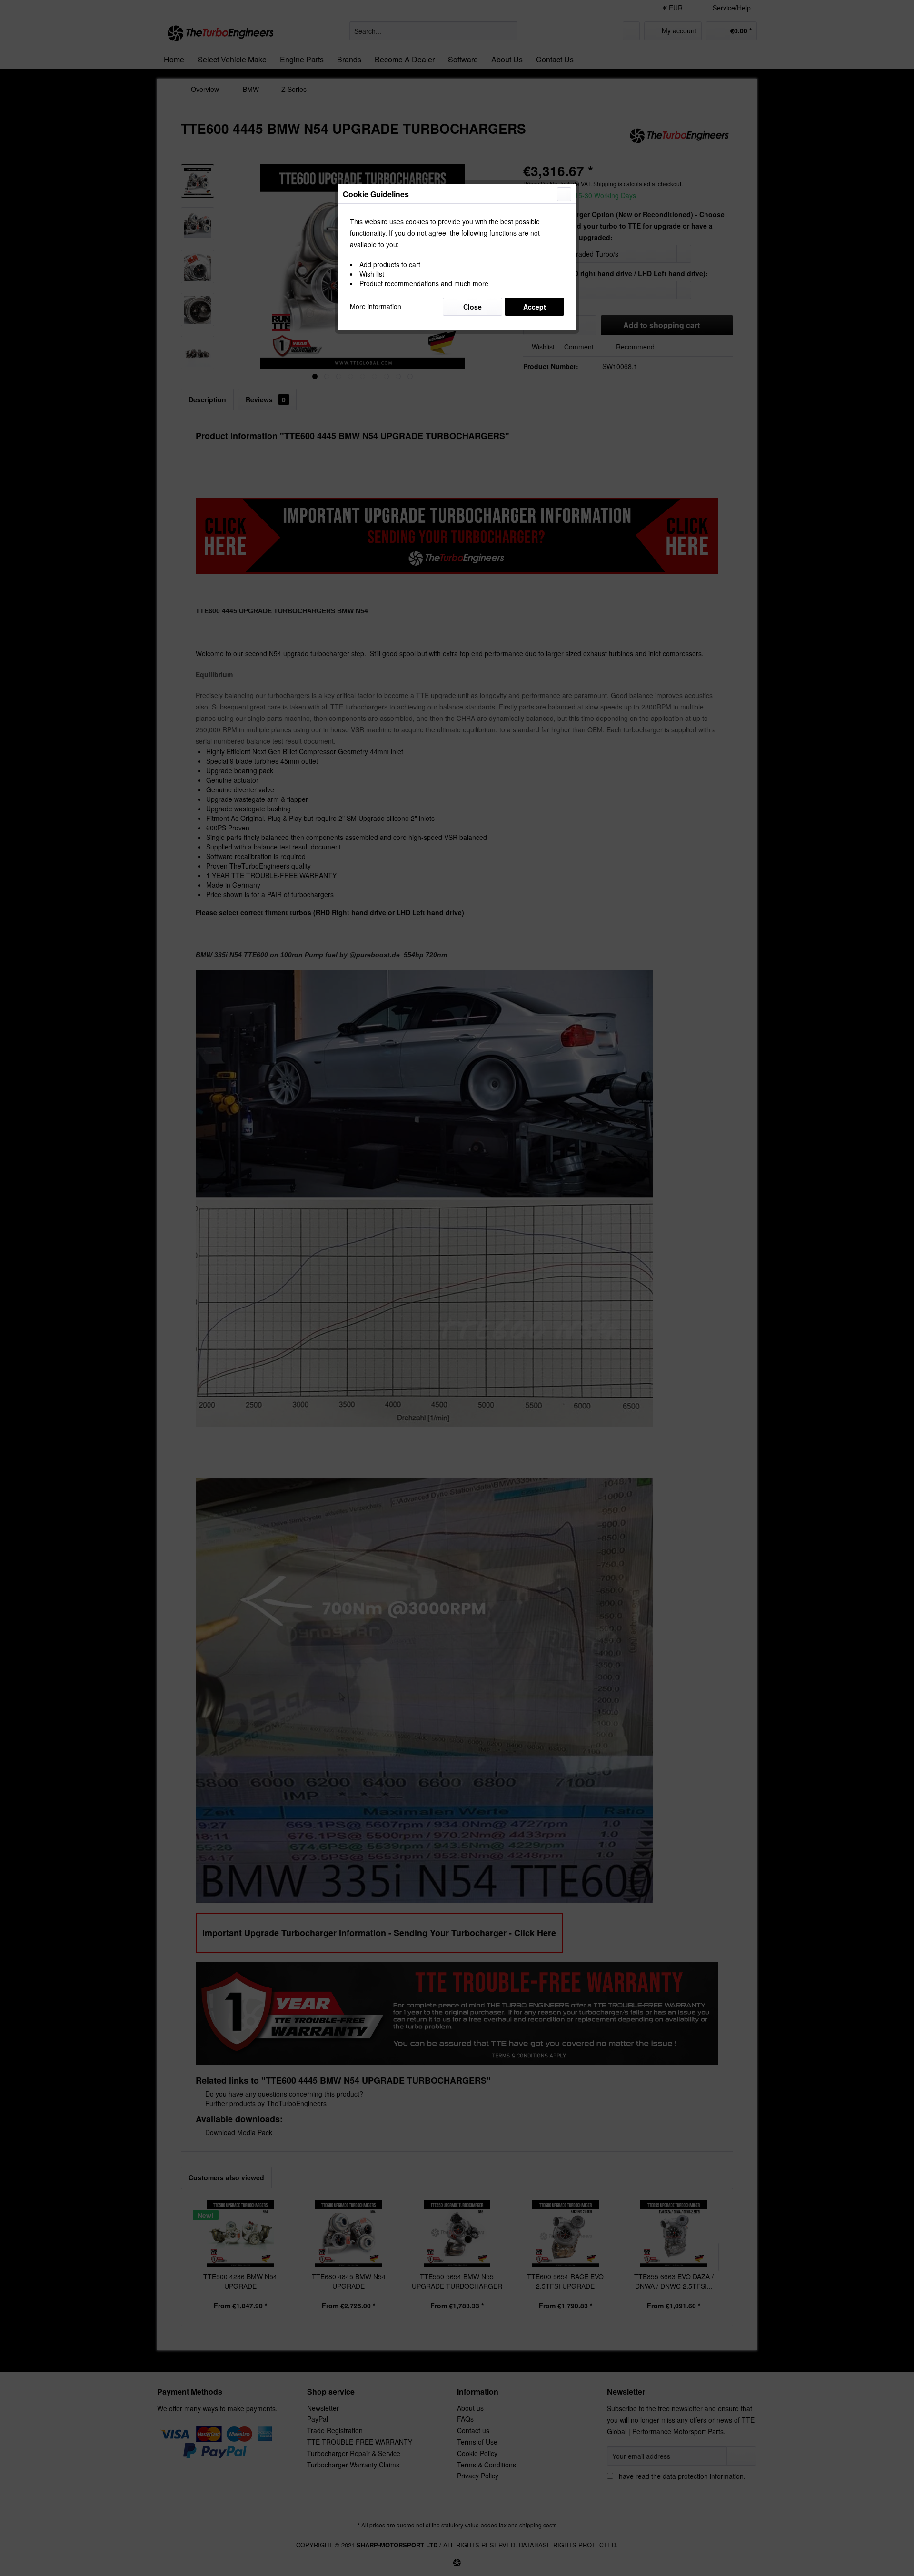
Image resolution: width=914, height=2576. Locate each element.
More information (376, 306)
